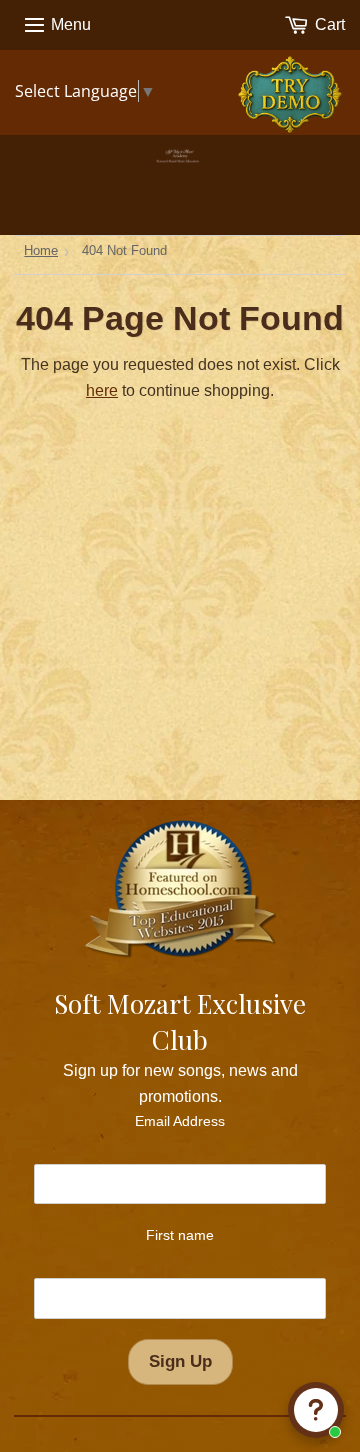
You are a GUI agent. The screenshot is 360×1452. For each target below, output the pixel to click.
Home (41, 250)
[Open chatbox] (316, 1410)
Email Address (180, 1121)
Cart (328, 24)
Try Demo (293, 83)
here (102, 390)
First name (180, 1235)
